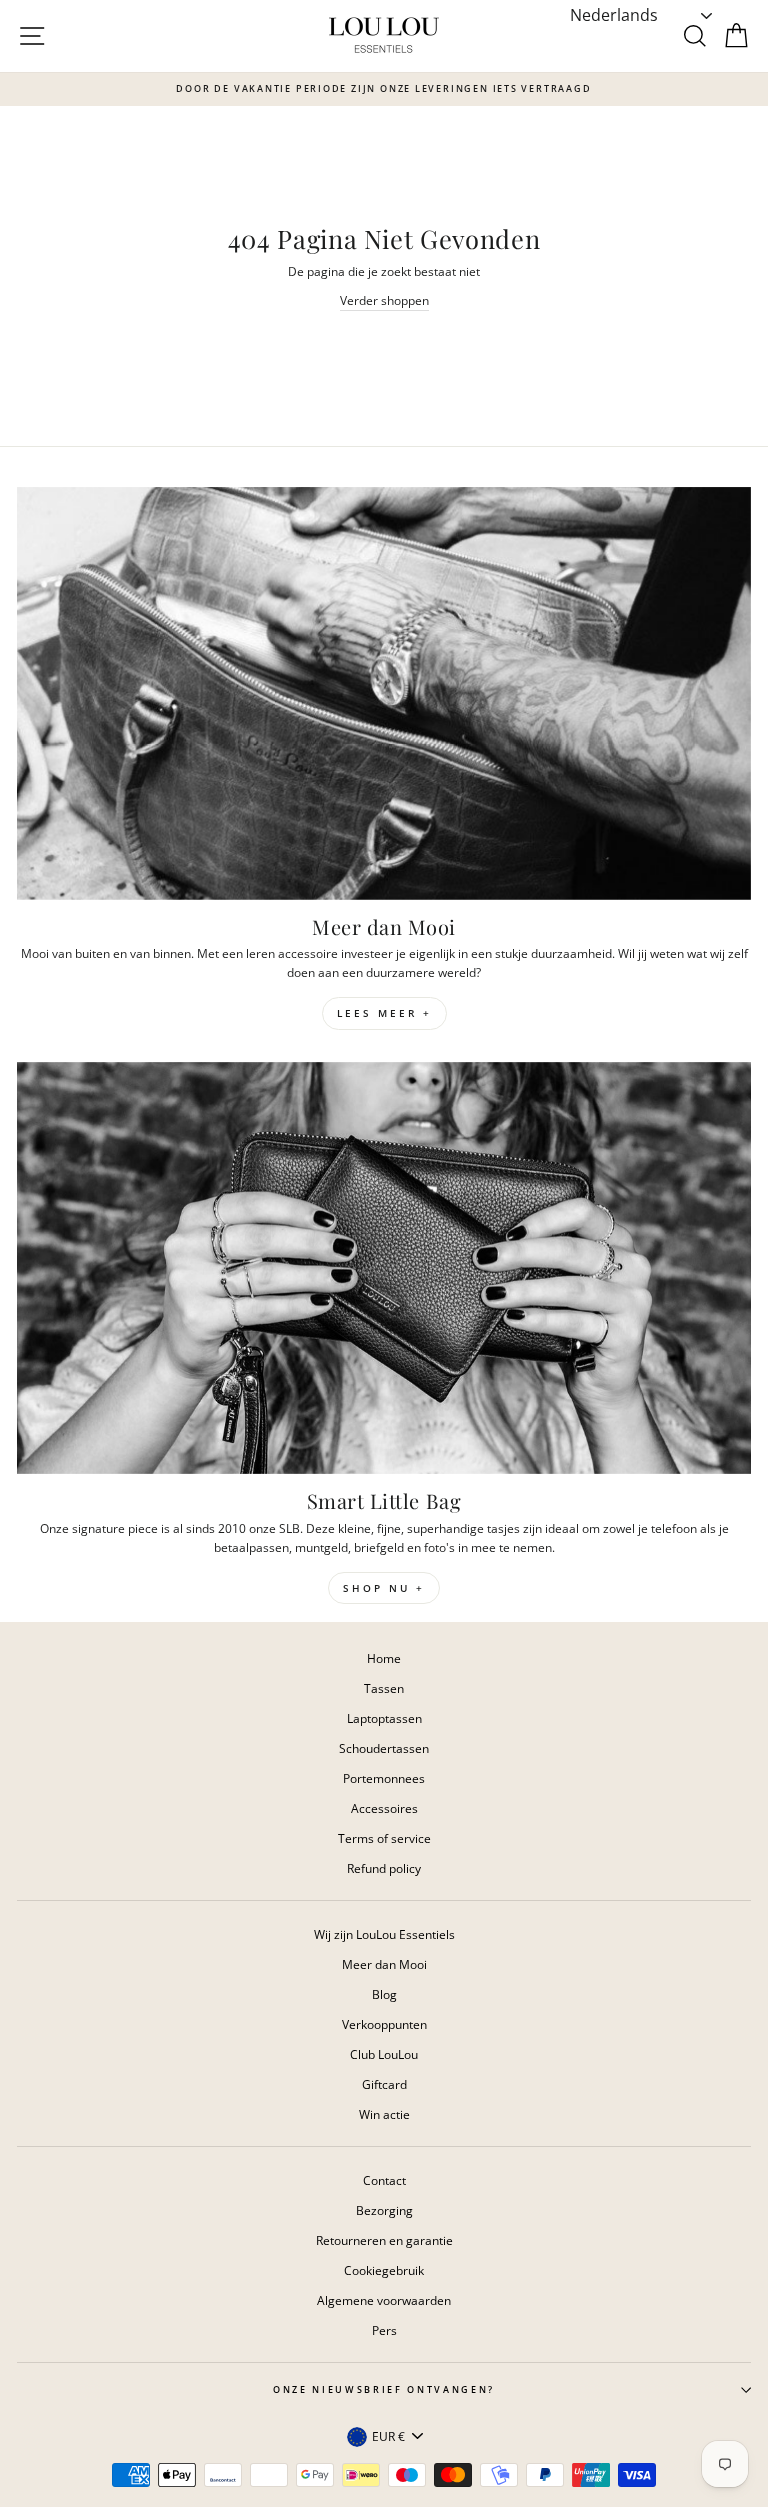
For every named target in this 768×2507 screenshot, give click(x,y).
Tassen (384, 1688)
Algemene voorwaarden (384, 2300)
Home (384, 1658)
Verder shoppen (384, 300)
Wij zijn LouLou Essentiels (384, 1934)
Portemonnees (384, 1778)
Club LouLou (384, 2054)
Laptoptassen (384, 1718)
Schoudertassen (384, 1748)
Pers (384, 2330)
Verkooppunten (384, 2024)
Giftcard (384, 2084)
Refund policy (384, 1868)
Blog (384, 1994)
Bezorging (384, 2210)
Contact (384, 2180)
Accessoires (384, 1808)
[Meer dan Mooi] (384, 693)
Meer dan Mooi (384, 1964)
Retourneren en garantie (384, 2240)
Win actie (384, 2114)
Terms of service (384, 1838)
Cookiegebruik (384, 2270)
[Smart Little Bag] (384, 1268)
